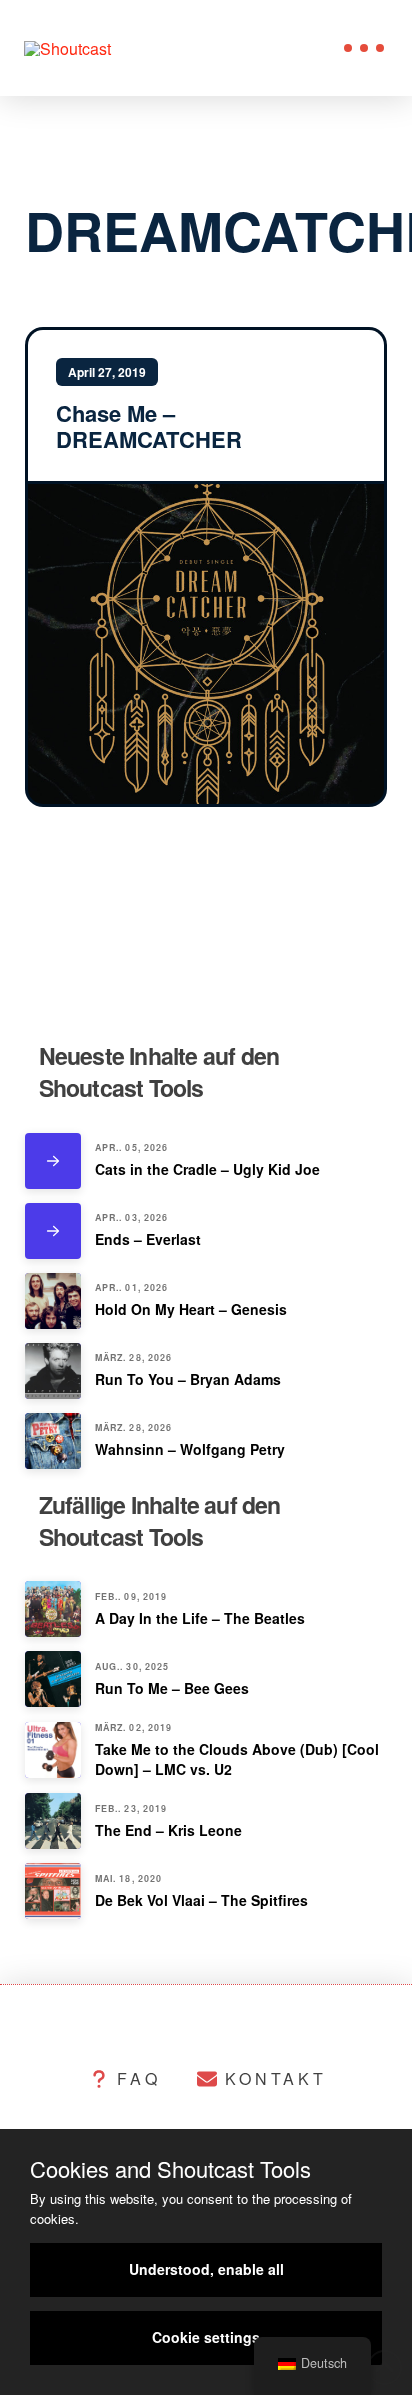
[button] (364, 48)
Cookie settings (206, 2337)
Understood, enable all (206, 2269)
